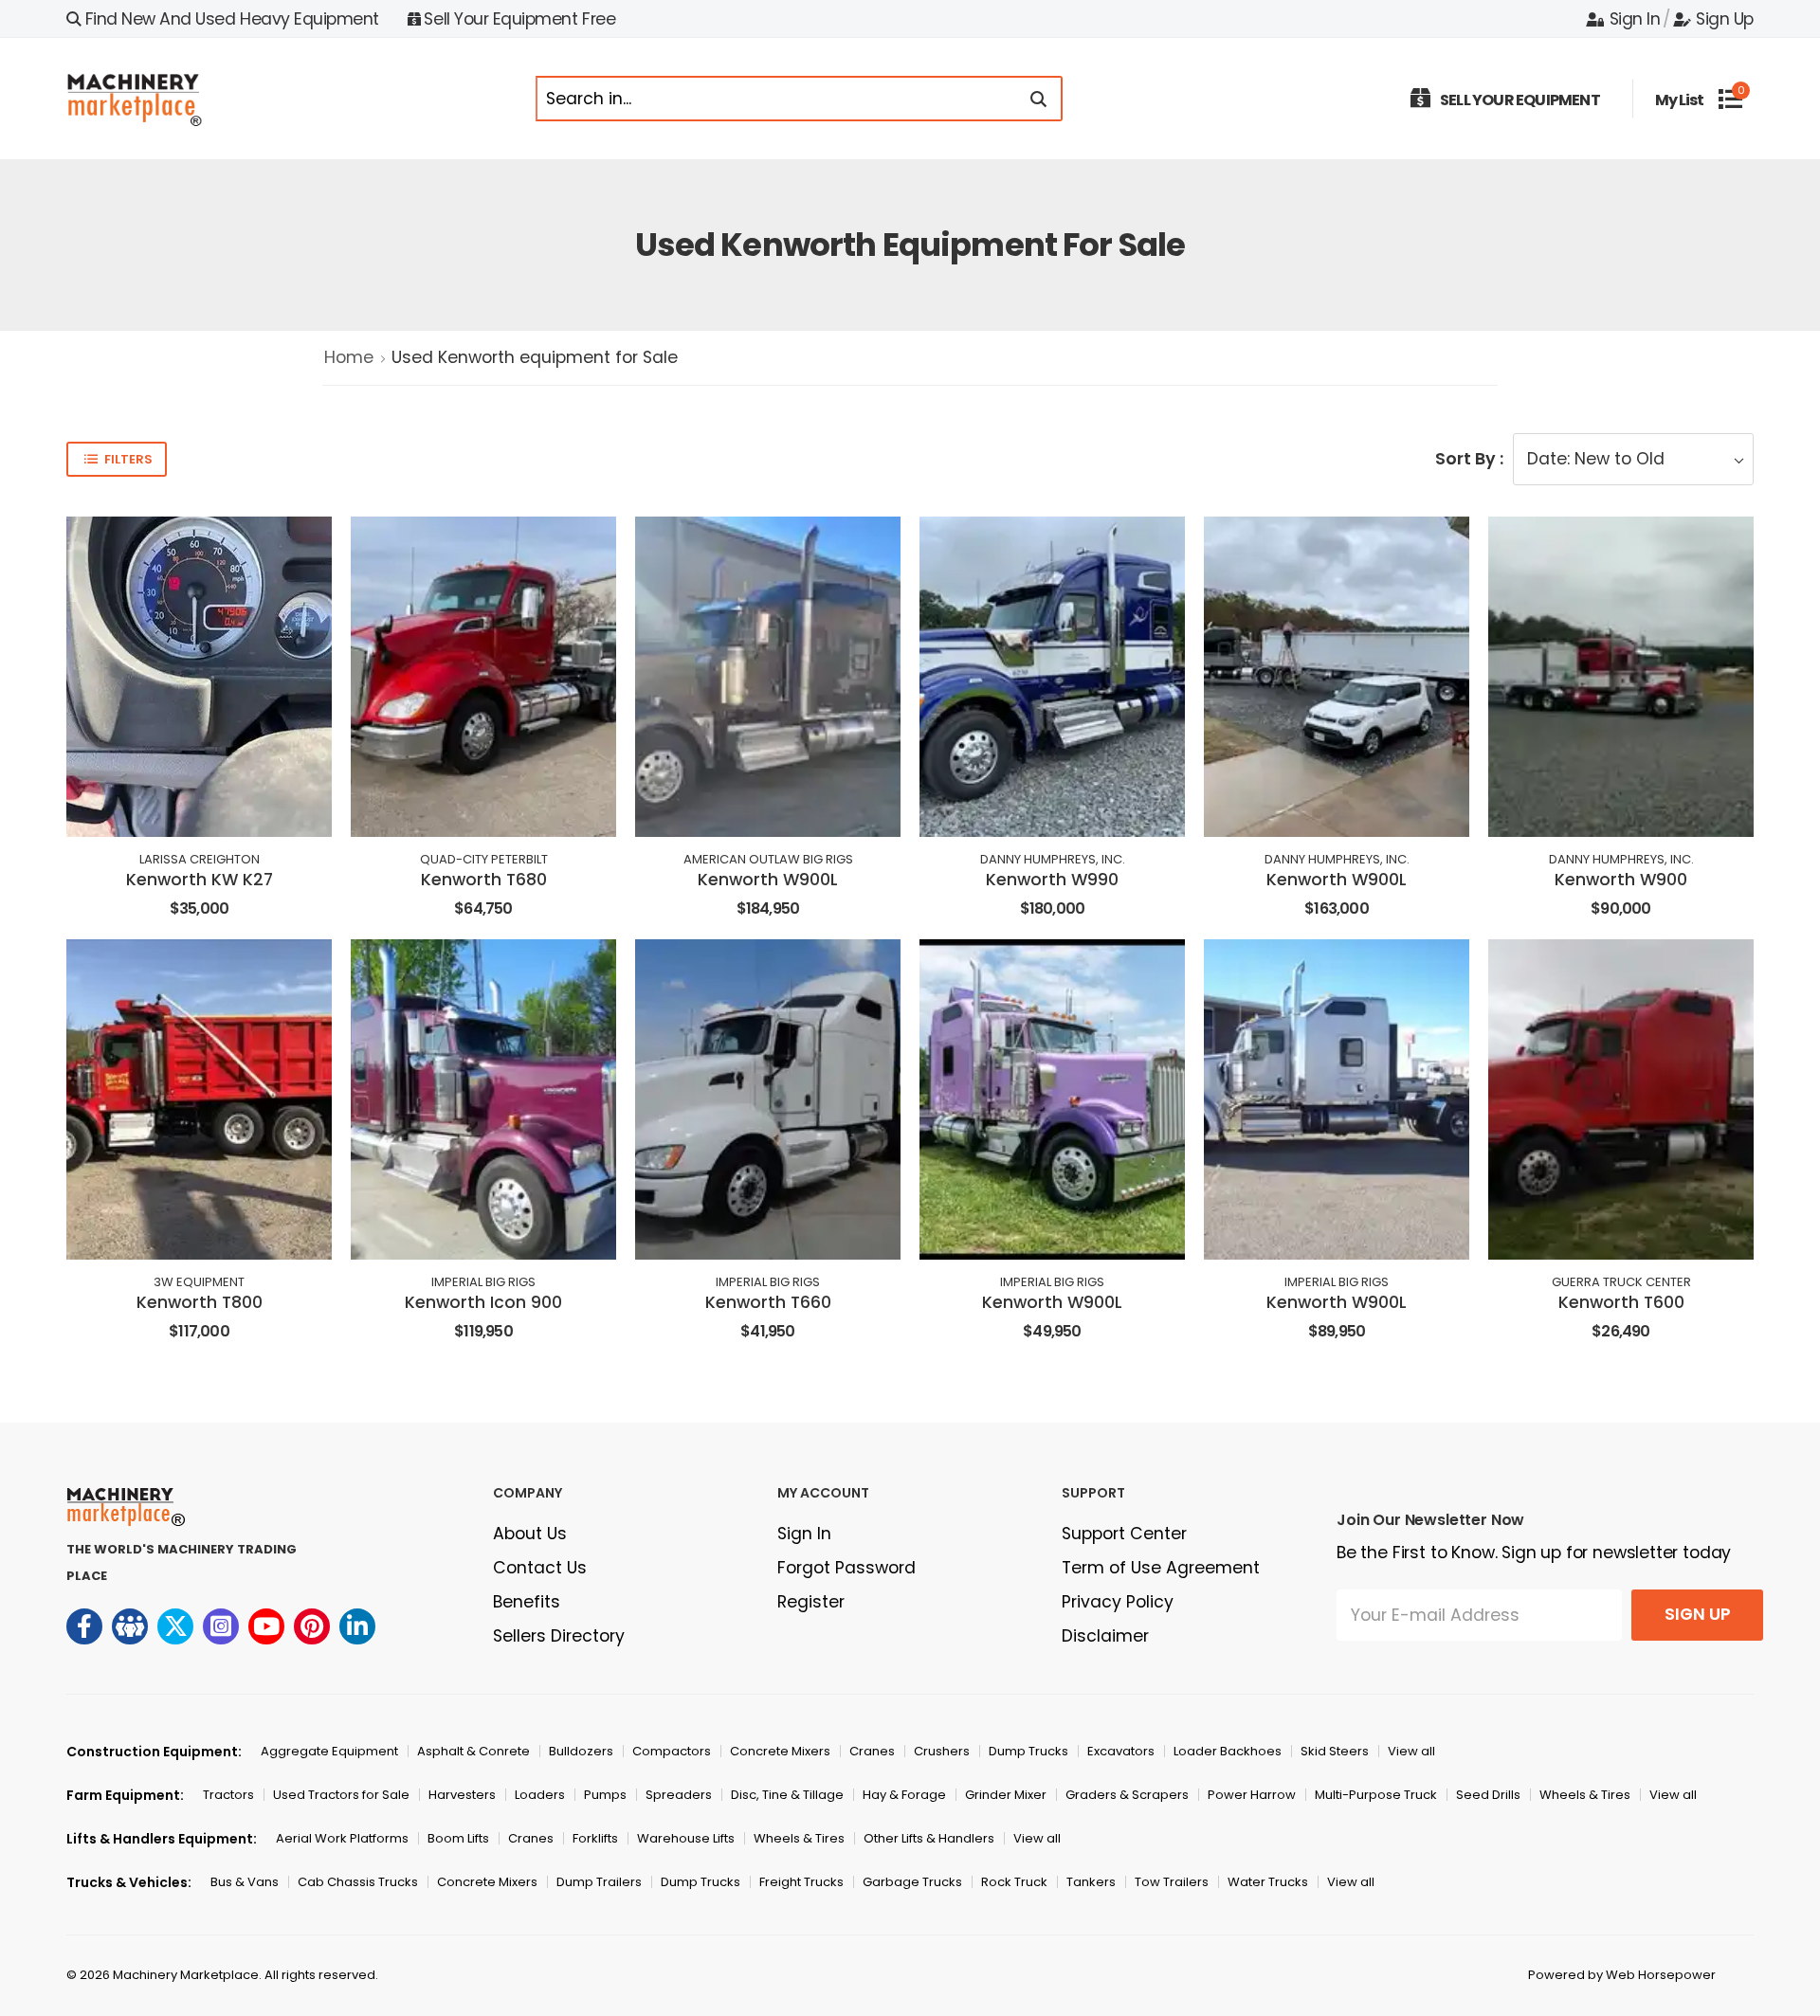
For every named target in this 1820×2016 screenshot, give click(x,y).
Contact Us (540, 1568)
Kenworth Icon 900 (483, 1302)
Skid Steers (1335, 1751)
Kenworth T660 (768, 1302)
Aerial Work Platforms (342, 1838)
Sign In (1635, 19)
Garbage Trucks (912, 1882)
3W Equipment (199, 1282)
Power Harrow (1252, 1795)
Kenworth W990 (1052, 880)
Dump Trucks (1028, 1751)
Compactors (672, 1751)
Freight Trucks (801, 1882)
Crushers (942, 1751)
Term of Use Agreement (1161, 1568)
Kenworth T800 (200, 1302)
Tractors (228, 1795)
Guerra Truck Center (1621, 1282)
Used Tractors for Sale (341, 1795)
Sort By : (1469, 459)
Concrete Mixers (780, 1751)
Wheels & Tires (1585, 1795)
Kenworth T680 (484, 880)
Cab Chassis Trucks (358, 1882)
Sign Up (1725, 19)
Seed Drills (1488, 1795)
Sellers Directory (559, 1636)
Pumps (605, 1795)
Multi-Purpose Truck (1376, 1795)
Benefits (527, 1602)
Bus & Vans (245, 1882)
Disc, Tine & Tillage (787, 1795)
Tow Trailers (1172, 1882)
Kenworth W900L (768, 880)
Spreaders (679, 1795)
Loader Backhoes (1228, 1751)
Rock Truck (1014, 1882)
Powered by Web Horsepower (1622, 1975)
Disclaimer (1105, 1636)
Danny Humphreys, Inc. (1053, 859)
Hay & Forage (904, 1795)
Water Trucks (1268, 1882)
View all (1411, 1751)
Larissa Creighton (200, 859)
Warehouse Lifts (686, 1838)
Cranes (872, 1751)
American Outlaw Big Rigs (768, 859)
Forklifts (595, 1838)
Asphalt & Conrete (473, 1751)
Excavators (1121, 1751)
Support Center (1124, 1534)
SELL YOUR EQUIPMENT (1520, 100)
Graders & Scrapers (1127, 1795)
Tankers (1091, 1882)
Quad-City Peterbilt (484, 859)
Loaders (540, 1795)
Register (811, 1602)
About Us (530, 1534)
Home (349, 357)
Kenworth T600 (1621, 1302)
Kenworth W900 (1621, 880)
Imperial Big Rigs (483, 1282)
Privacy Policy (1118, 1602)
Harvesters (462, 1795)
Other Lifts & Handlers (929, 1838)
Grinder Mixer (1006, 1795)
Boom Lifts (458, 1838)
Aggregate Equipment (329, 1751)
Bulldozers (581, 1751)
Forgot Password (846, 1568)
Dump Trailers (599, 1882)
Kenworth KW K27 (200, 880)
